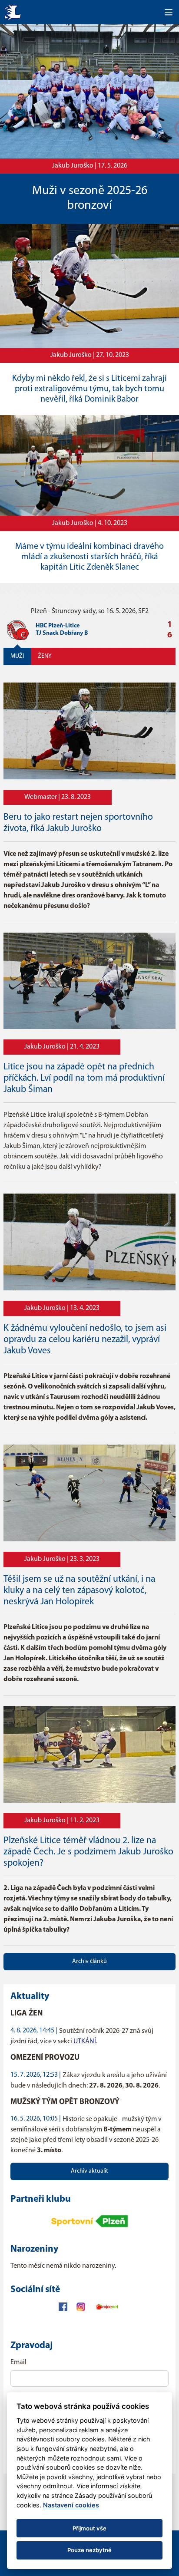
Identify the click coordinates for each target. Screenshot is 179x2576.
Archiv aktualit (89, 2171)
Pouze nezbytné (89, 2550)
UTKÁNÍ (85, 2042)
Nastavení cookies (71, 2505)
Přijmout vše (89, 2528)
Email (18, 2362)
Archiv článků (89, 1961)
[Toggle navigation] (169, 12)
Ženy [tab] (45, 656)
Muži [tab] (17, 656)
